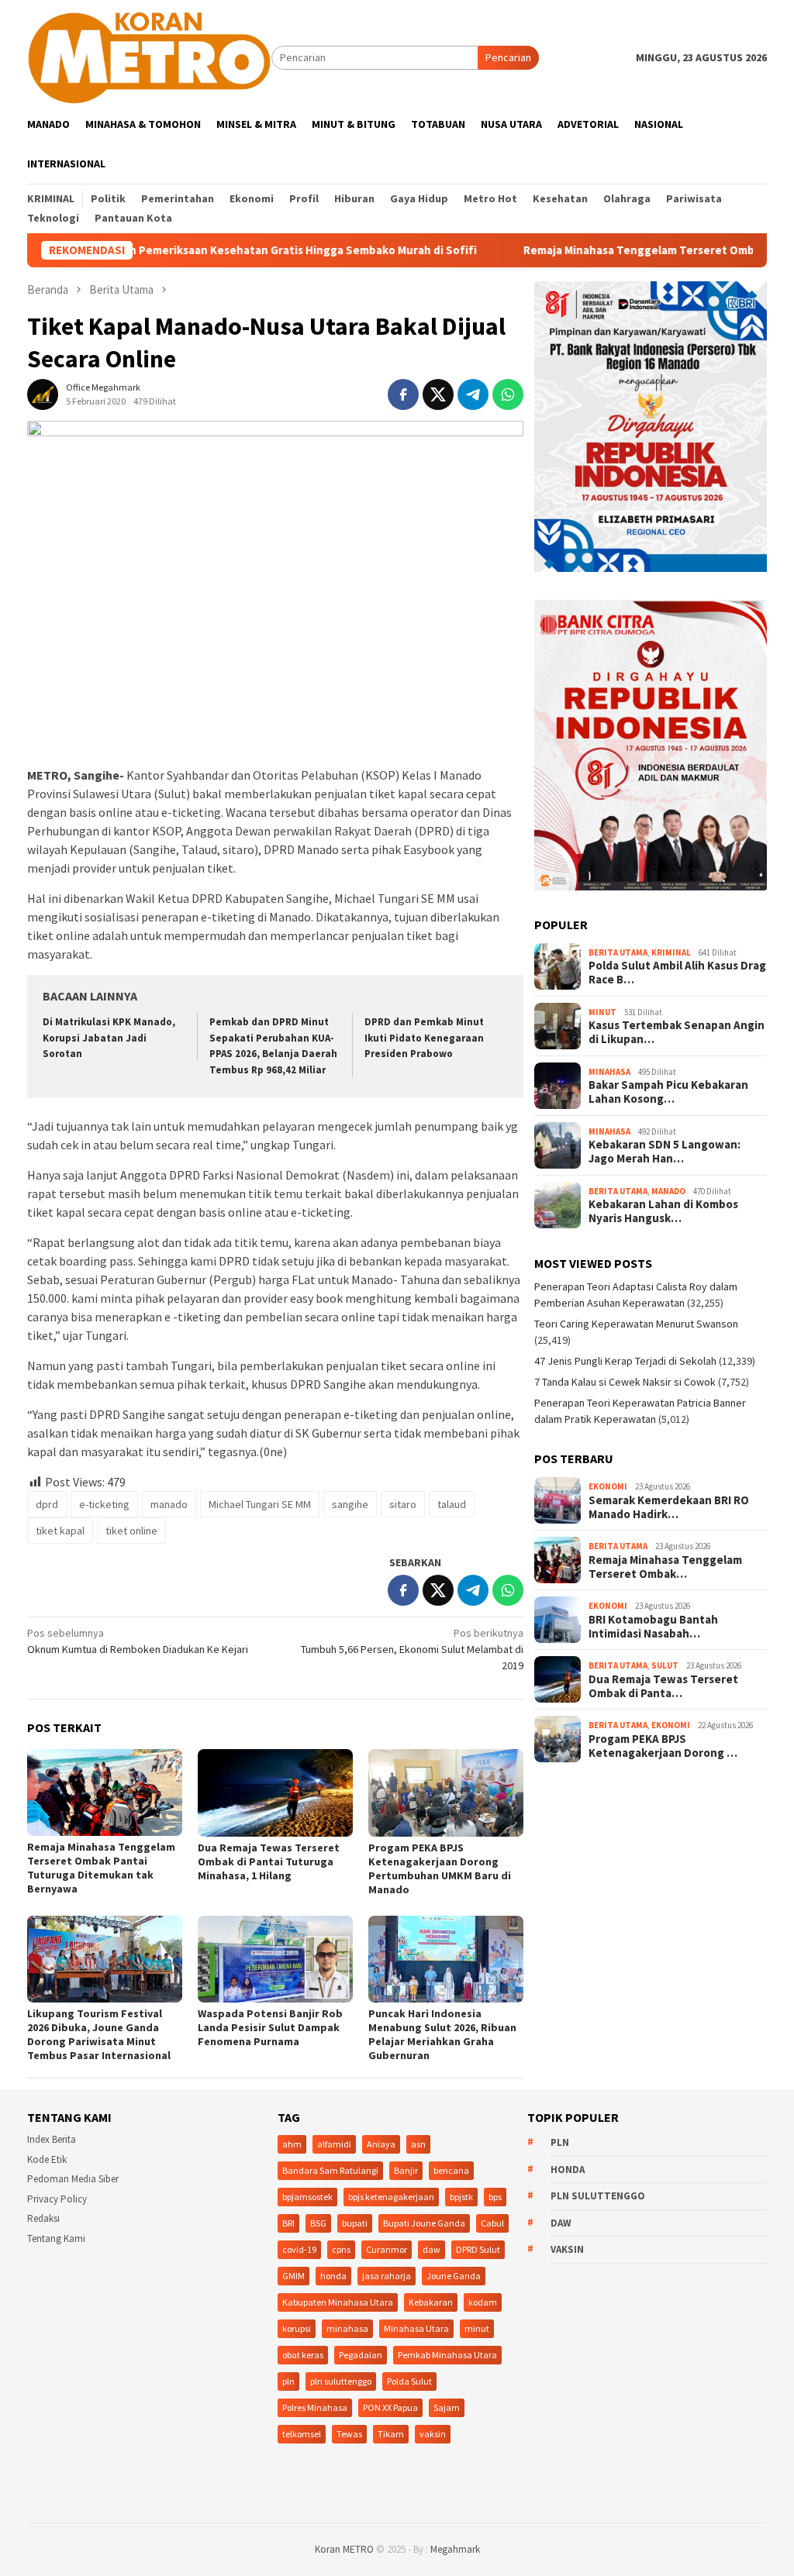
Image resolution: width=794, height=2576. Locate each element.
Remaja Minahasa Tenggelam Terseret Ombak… (665, 1567)
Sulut (665, 1665)
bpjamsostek (307, 2197)
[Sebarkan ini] (403, 394)
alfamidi (334, 2144)
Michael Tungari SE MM (260, 1504)
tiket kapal (60, 1531)
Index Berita (52, 2139)
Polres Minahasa (315, 2407)
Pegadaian (361, 2355)
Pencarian (508, 57)
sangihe (350, 1504)
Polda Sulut (409, 2381)
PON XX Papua (390, 2407)
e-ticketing (104, 1504)
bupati (355, 2223)
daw (432, 2249)
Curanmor (387, 2249)
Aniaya (381, 2144)
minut (477, 2328)
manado (169, 1504)
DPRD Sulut (478, 2249)
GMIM (293, 2276)
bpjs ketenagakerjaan (391, 2197)
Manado (668, 1191)
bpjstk (461, 2197)
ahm (292, 2144)
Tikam (391, 2434)
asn (418, 2144)
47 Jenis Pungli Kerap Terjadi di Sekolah (625, 1361)
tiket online (131, 1531)
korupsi (297, 2328)
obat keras (303, 2355)
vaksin (433, 2434)
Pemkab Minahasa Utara (447, 2355)
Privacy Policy (57, 2199)
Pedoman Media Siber (73, 2179)
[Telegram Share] (473, 394)
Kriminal (671, 952)
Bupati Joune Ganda (424, 2223)
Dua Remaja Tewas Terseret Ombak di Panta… (663, 1686)
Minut (602, 1012)
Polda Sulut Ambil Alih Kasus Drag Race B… (677, 973)
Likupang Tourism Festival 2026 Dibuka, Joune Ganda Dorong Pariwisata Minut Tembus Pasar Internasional (99, 2034)
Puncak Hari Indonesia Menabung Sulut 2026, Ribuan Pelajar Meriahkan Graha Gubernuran (442, 2034)
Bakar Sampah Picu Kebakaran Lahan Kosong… (668, 1092)
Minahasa (609, 1072)
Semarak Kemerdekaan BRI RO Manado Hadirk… (669, 1507)
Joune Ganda (454, 2276)
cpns (341, 2249)
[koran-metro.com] (149, 57)
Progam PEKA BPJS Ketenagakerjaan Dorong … (663, 1746)
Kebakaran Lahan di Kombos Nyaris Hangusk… (663, 1211)
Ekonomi (608, 1486)
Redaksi (43, 2218)
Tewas (349, 2434)
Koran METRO (344, 2549)
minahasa (347, 2328)
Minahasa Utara (416, 2328)
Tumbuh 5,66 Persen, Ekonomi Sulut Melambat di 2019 (412, 1649)
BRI (288, 2223)
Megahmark (455, 2549)
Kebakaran (431, 2302)
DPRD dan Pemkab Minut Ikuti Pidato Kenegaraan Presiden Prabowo (424, 1038)
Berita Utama (618, 952)
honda (333, 2276)
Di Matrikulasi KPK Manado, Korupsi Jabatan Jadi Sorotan (109, 1038)
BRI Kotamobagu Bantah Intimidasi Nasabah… (653, 1627)
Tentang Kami (56, 2239)
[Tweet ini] (438, 394)
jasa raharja (387, 2276)
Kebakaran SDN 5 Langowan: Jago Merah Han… (665, 1152)
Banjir (406, 2170)
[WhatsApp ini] (508, 394)
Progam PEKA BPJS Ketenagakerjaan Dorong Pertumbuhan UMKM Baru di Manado (440, 1868)
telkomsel (302, 2434)
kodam (483, 2302)
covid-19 (299, 2249)
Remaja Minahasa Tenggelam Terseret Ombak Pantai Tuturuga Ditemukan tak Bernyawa (101, 1868)
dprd (47, 1504)
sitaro (403, 1504)
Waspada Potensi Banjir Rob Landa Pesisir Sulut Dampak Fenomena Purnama (270, 2027)
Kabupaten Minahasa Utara (338, 2302)
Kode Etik (47, 2159)
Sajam (447, 2407)
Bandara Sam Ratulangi (330, 2170)
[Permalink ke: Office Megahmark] (43, 394)
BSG (318, 2223)
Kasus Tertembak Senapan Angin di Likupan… (677, 1032)
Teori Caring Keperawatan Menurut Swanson (636, 1324)
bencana (451, 2170)
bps (495, 2197)
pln (288, 2381)
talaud (452, 1504)
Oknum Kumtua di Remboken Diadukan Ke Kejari (138, 1641)
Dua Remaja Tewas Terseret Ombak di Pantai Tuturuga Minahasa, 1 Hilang (269, 1861)
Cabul (492, 2223)
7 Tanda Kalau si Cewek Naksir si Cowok (625, 1382)
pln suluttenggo (341, 2381)
